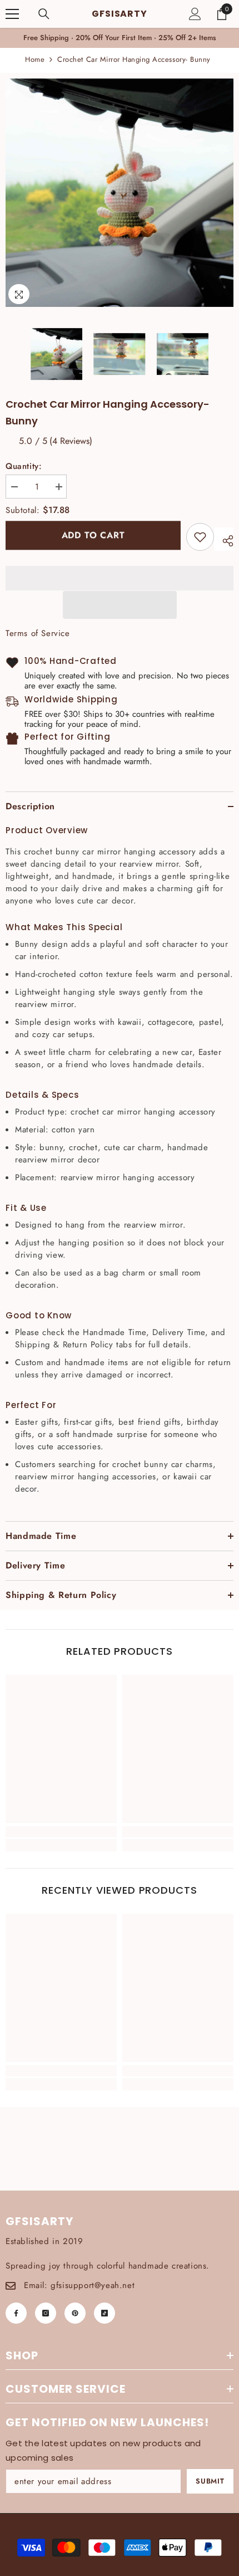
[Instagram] (46, 2313)
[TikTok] (104, 2313)
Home (35, 59)
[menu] (12, 14)
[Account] (195, 14)
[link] (200, 537)
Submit (210, 2481)
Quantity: (24, 466)
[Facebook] (16, 2313)
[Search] (44, 14)
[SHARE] (224, 539)
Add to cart (93, 537)
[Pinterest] (75, 2313)
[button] (120, 605)
